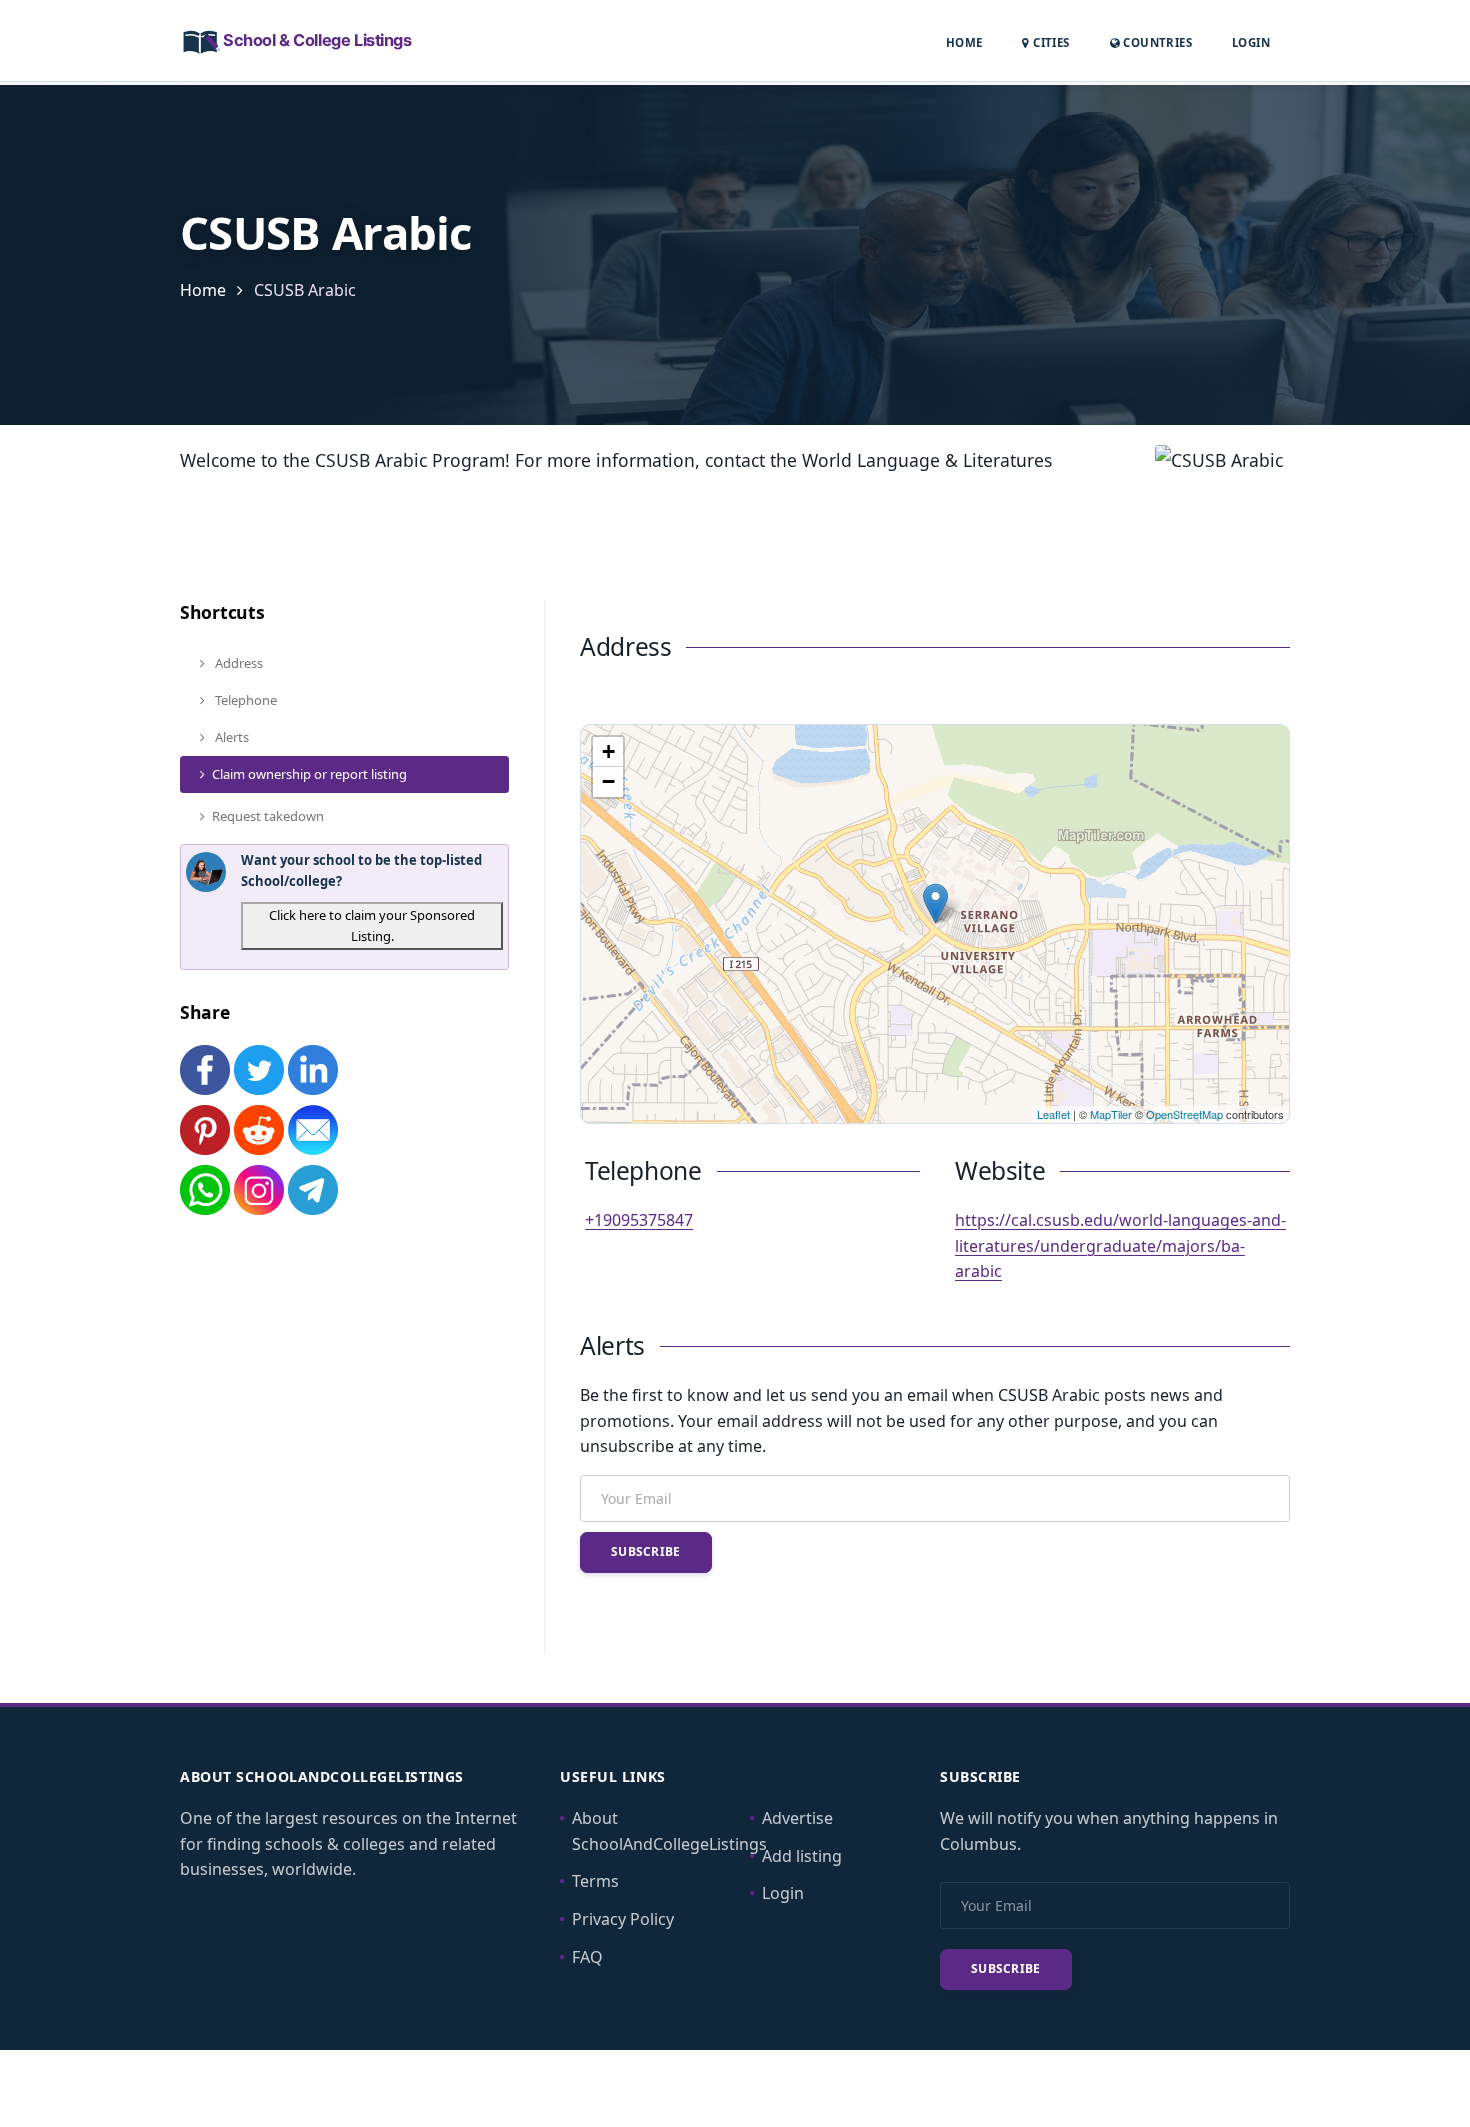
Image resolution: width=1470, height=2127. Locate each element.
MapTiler (1111, 1114)
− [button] (608, 781)
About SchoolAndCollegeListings (669, 1831)
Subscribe (646, 1551)
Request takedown (268, 816)
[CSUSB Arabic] (935, 903)
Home (964, 42)
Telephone (244, 700)
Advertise (797, 1818)
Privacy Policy (623, 1919)
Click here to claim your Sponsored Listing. (372, 925)
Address (237, 663)
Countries (1156, 42)
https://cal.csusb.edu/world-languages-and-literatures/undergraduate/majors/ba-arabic (1120, 1245)
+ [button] (608, 751)
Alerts (230, 737)
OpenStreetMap (1184, 1114)
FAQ (587, 1957)
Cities (1049, 42)
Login (1251, 42)
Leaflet (1053, 1114)
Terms (595, 1881)
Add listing (802, 1856)
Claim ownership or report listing (309, 774)
